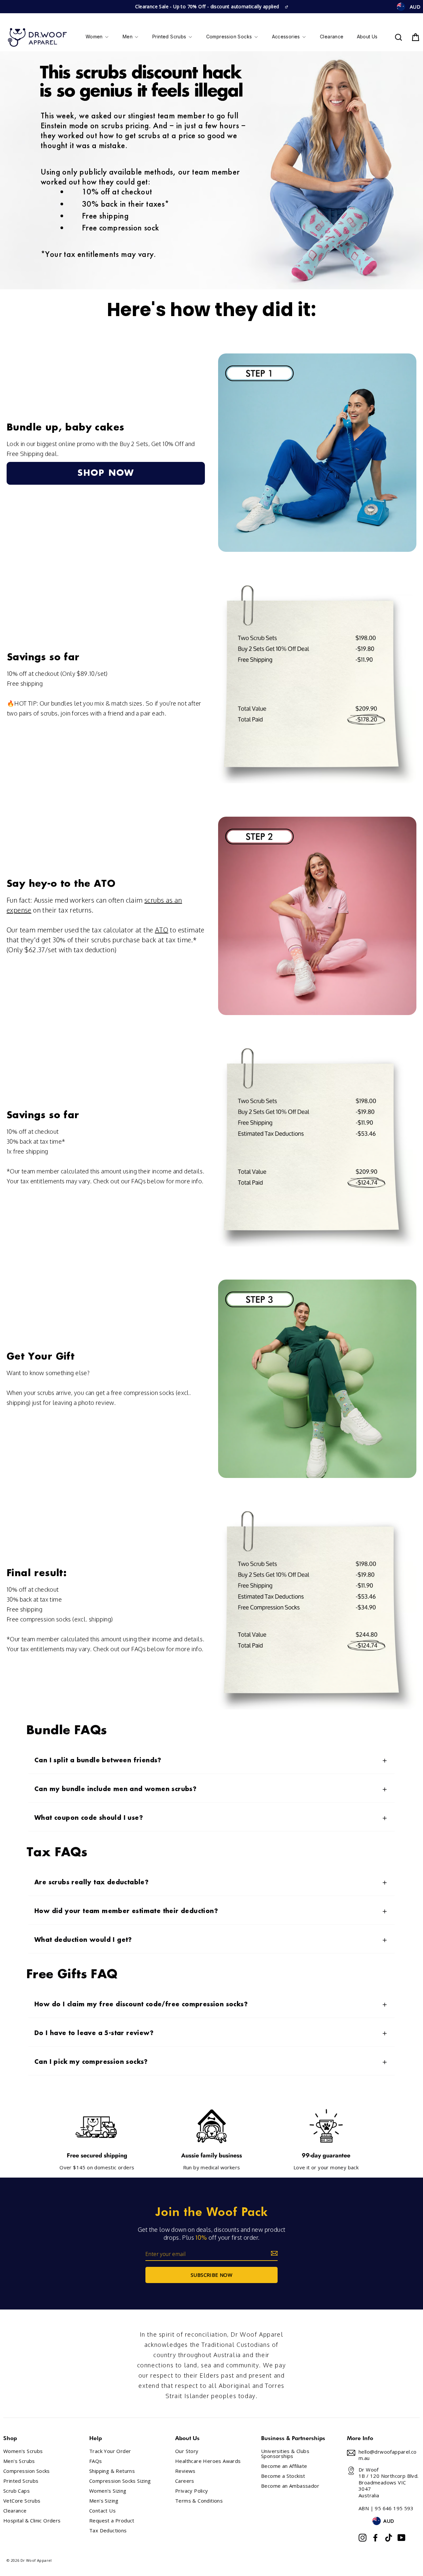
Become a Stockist (283, 2476)
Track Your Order (110, 2451)
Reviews (185, 2471)
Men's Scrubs (19, 2461)
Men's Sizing (104, 2501)
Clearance (15, 2511)
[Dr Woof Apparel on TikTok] (389, 2538)
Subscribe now (211, 2275)
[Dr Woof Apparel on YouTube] (402, 2538)
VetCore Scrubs (22, 2501)
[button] (211, 1761)
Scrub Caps (17, 2491)
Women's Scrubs (23, 2451)
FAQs (96, 2461)
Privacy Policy (192, 2491)
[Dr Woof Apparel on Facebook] (375, 2538)
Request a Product (112, 2521)
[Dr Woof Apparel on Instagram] (363, 2538)
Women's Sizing (108, 2491)
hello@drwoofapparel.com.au (388, 2455)
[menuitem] (97, 37)
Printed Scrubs (21, 2481)
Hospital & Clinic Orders (32, 2521)
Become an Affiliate (284, 2466)
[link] (106, 473)
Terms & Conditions (199, 2501)
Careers (185, 2481)
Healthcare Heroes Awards (208, 2461)
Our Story (187, 2451)
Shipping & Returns (112, 2471)
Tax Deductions (108, 2531)
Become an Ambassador (290, 2486)
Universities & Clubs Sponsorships (285, 2454)
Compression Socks (27, 2471)
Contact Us (102, 2511)
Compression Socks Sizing (120, 2481)
